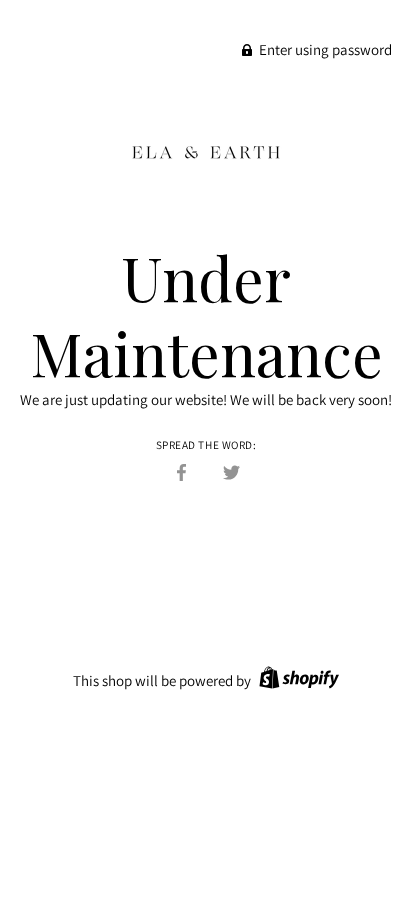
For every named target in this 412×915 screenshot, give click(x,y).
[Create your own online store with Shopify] (296, 680)
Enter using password (324, 49)
